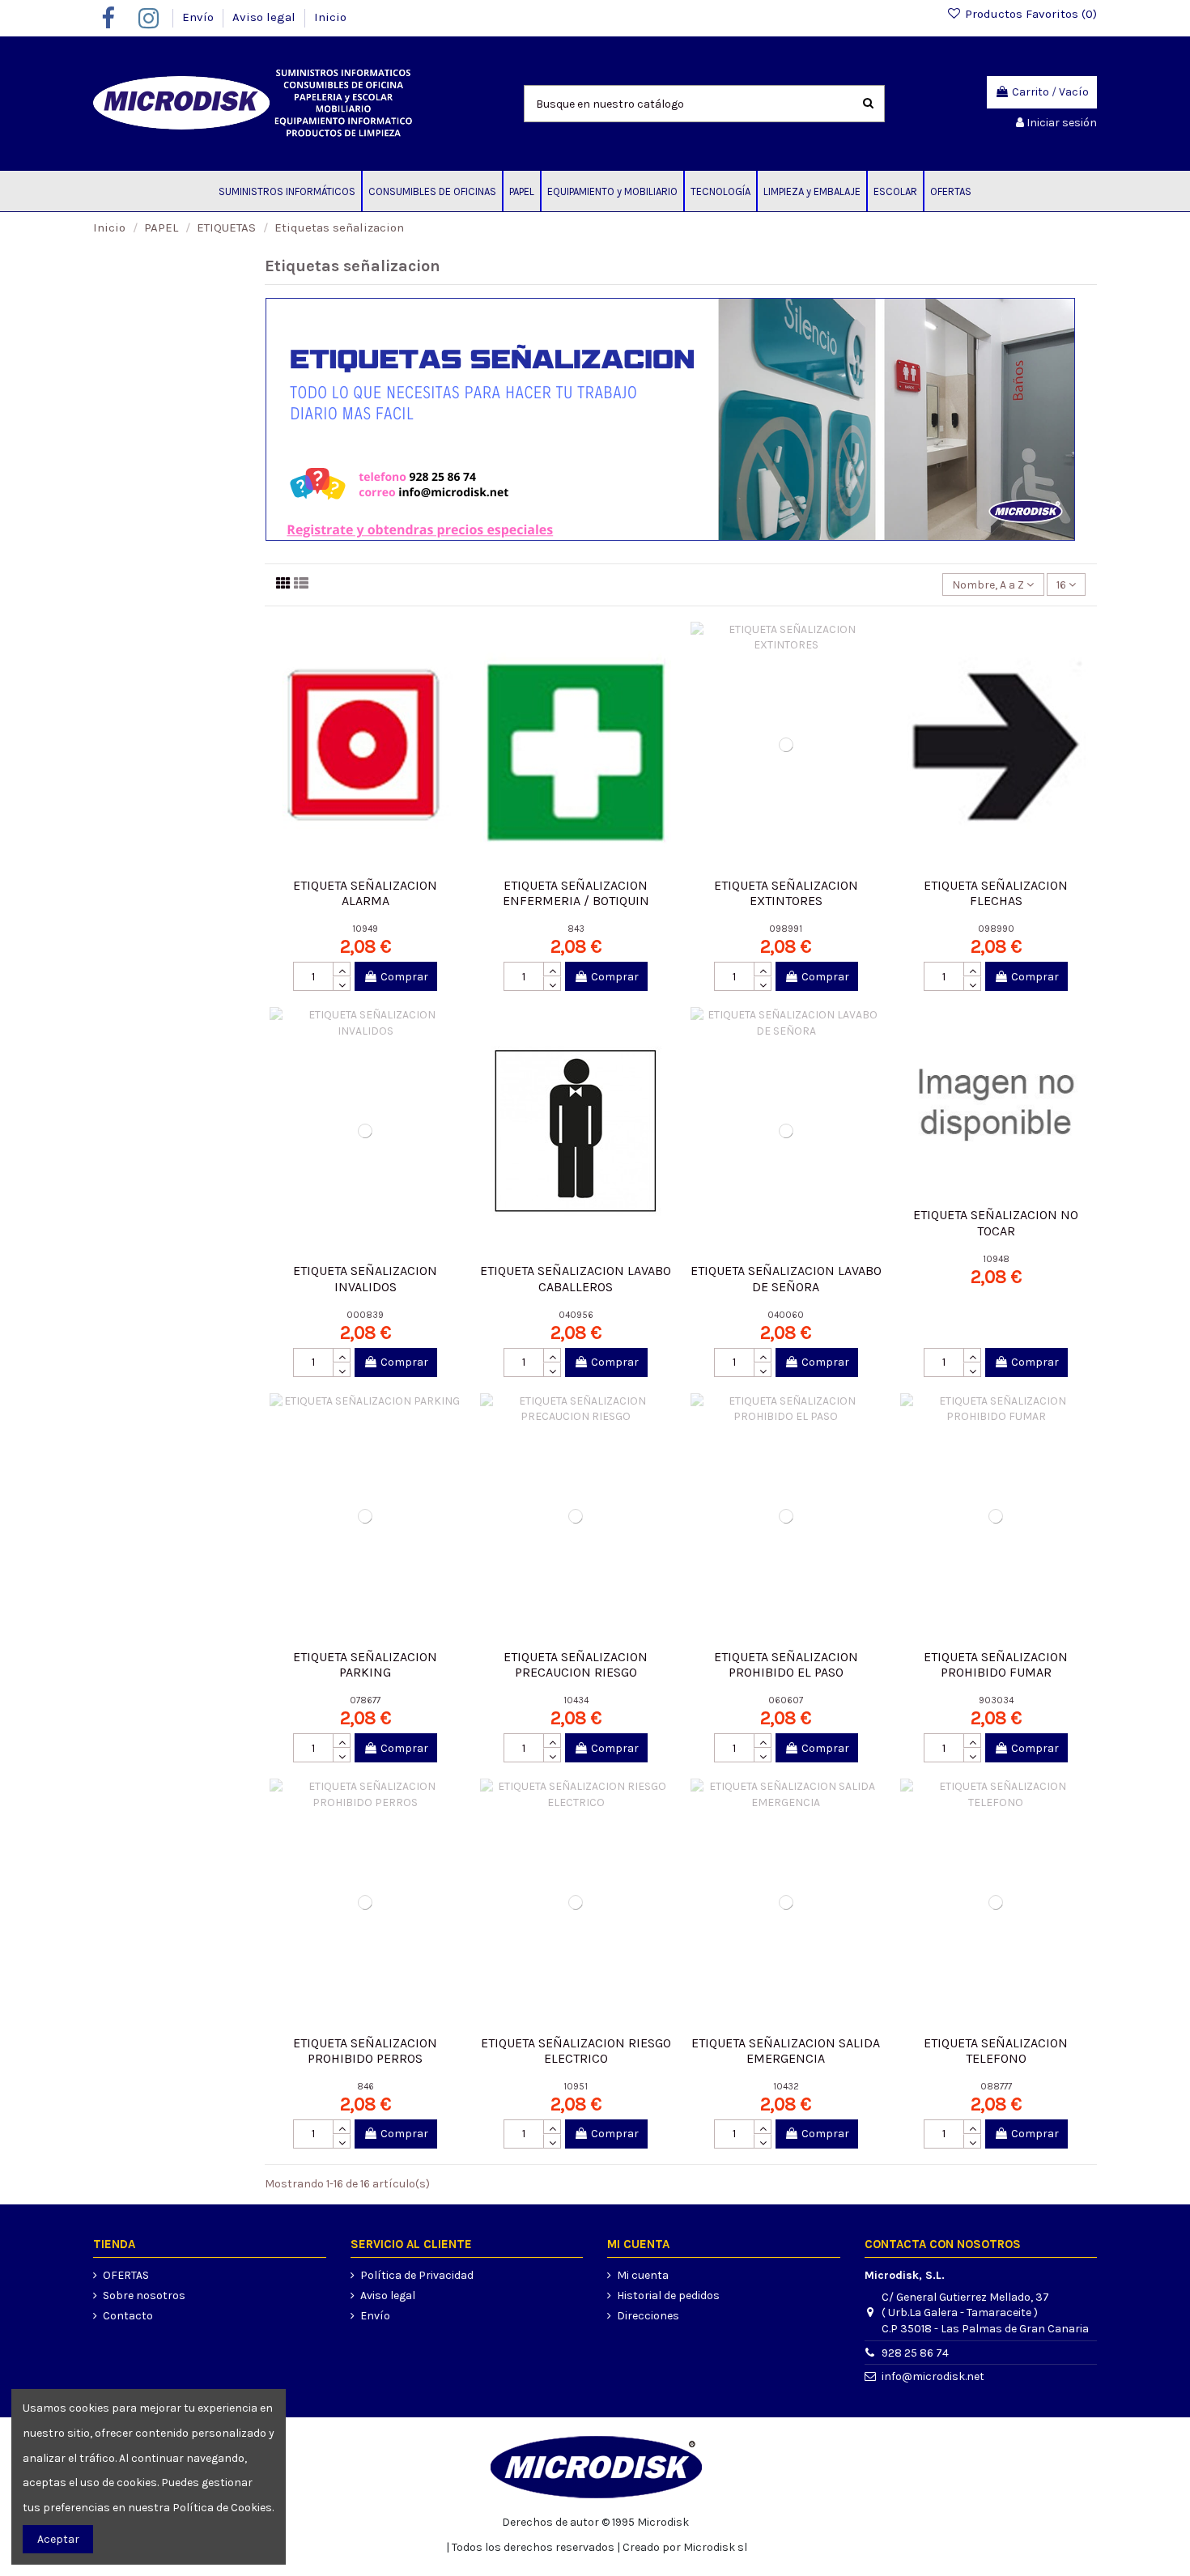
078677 (365, 1700)
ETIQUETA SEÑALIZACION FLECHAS (996, 893)
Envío (200, 17)
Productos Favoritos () (1029, 14)
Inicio (330, 17)
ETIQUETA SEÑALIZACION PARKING (365, 1664)
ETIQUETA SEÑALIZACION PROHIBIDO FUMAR (996, 1664)
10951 (576, 2087)
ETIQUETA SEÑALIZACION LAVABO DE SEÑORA (786, 1278)
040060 (786, 1315)
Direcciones (648, 2316)
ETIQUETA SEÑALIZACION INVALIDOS (365, 1278)
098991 (786, 929)
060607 (786, 1700)
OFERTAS (126, 2275)
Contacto (128, 2316)
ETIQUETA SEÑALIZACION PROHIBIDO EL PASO (786, 1664)
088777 (996, 2087)
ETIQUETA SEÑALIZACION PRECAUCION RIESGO (576, 1664)
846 (365, 2087)
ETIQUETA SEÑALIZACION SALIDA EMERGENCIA (786, 2051)
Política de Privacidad (417, 2275)
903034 (996, 1700)
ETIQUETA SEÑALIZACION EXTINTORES (786, 893)
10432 (786, 2087)
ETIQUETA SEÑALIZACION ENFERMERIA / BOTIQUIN (576, 893)
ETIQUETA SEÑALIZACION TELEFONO (996, 2051)
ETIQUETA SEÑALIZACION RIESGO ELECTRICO (576, 2051)
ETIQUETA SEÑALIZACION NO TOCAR (996, 1222)
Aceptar (58, 2539)
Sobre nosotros (144, 2295)
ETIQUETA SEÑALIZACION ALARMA (365, 893)
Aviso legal (266, 17)
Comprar (404, 977)
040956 (576, 1315)
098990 (996, 929)
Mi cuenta (643, 2275)
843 (576, 929)
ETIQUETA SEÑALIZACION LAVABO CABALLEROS (576, 1278)
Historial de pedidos (668, 2295)
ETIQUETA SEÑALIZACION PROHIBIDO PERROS (365, 2051)
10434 (576, 1700)
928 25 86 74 (915, 2353)
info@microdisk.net (933, 2376)
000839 (365, 1315)
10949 (365, 929)
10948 (996, 1259)
